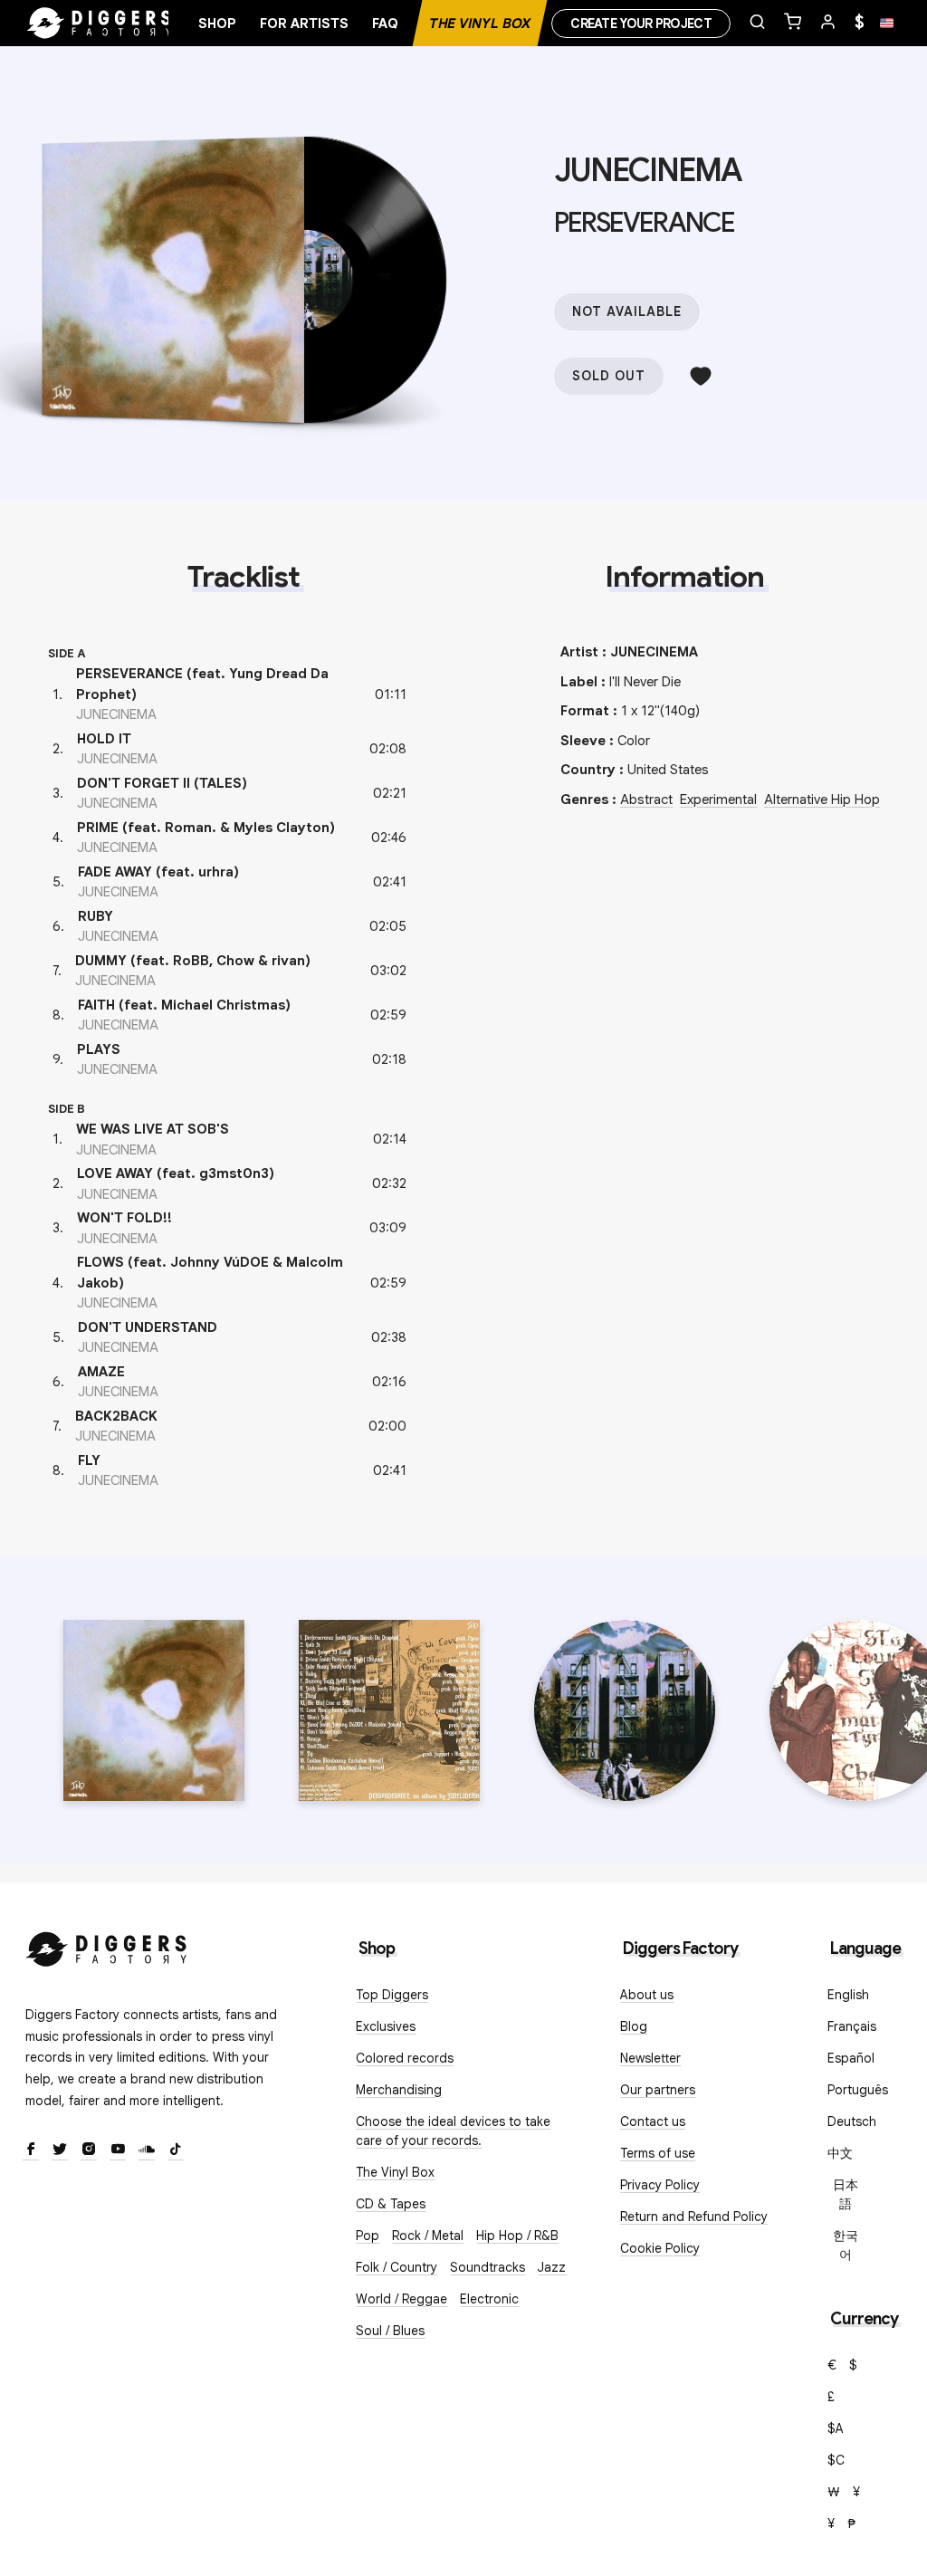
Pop (368, 2236)
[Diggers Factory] (107, 1945)
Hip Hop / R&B (517, 2236)
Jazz (552, 2267)
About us (647, 1995)
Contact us (653, 2121)
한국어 (846, 2245)
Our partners (658, 2090)
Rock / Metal (428, 2236)
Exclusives (386, 2026)
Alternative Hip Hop (822, 800)
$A (836, 2428)
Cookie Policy (660, 2248)
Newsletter (650, 2058)
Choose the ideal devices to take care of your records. (453, 2131)
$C (836, 2460)
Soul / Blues (390, 2331)
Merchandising (399, 2090)
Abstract (646, 800)
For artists (304, 24)
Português (858, 2090)
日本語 (846, 2194)
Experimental (718, 800)
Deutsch (852, 2121)
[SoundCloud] (147, 2150)
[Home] (100, 24)
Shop (217, 24)
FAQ (385, 24)
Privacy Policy (660, 2185)
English (848, 1995)
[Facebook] (31, 2150)
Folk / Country (397, 2267)
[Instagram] (89, 2150)
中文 (840, 2153)
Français (852, 2026)
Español (851, 2058)
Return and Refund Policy (694, 2217)
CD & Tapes (391, 2204)
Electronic (489, 2299)
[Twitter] (60, 2150)
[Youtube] (118, 2150)
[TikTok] (176, 2150)
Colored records (405, 2058)
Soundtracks (487, 2267)
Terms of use (658, 2153)
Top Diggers (392, 1995)
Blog (634, 2026)
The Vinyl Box (480, 24)
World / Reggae (401, 2299)
